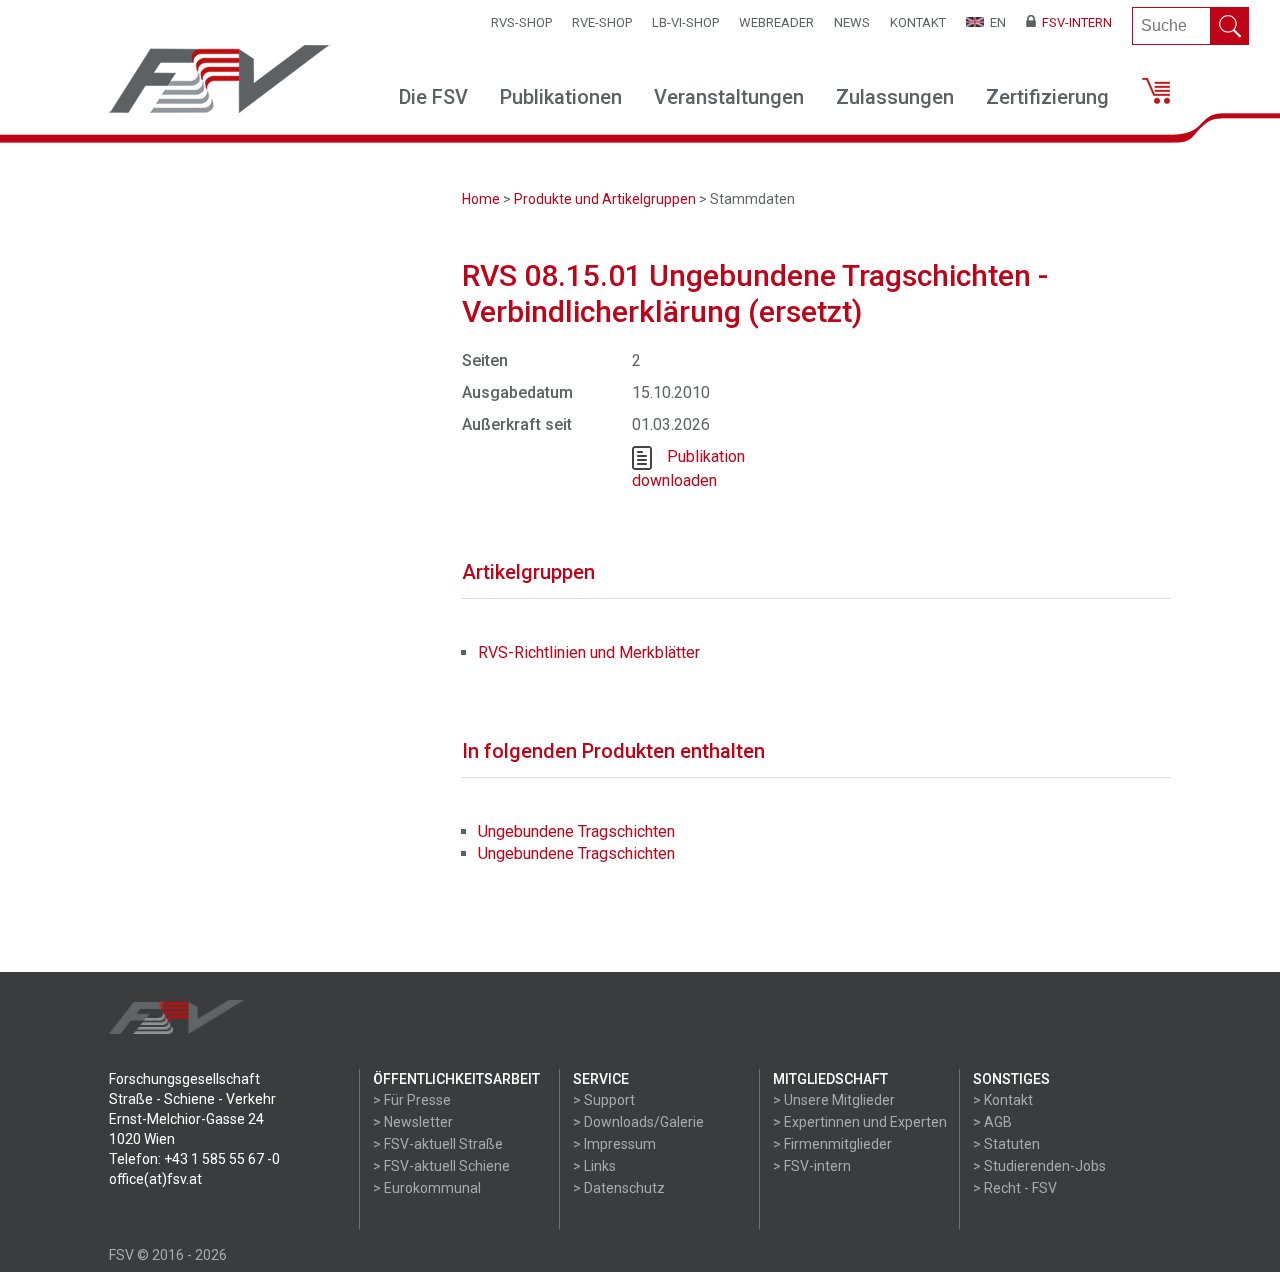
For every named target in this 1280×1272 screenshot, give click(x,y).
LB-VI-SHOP (685, 22)
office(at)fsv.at (155, 1179)
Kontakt (918, 22)
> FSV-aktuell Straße (438, 1144)
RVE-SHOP (602, 22)
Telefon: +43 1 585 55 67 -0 (194, 1159)
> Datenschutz (619, 1188)
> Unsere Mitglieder (834, 1100)
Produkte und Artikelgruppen (605, 199)
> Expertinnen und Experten (860, 1122)
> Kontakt (1003, 1100)
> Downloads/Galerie (638, 1122)
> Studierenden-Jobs (1039, 1166)
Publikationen (561, 97)
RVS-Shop (521, 22)
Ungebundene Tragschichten (576, 831)
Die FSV (433, 97)
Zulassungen (895, 97)
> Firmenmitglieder (832, 1144)
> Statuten (1006, 1144)
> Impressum (614, 1144)
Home (481, 199)
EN (995, 22)
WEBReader (776, 22)
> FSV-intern (812, 1166)
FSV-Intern (1074, 22)
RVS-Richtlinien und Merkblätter (589, 652)
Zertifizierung (1047, 97)
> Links (594, 1166)
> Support (604, 1100)
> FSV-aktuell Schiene (441, 1166)
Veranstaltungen (729, 97)
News (852, 22)
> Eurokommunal (427, 1188)
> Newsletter (413, 1122)
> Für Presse (412, 1100)
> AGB (992, 1122)
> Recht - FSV (1015, 1188)
